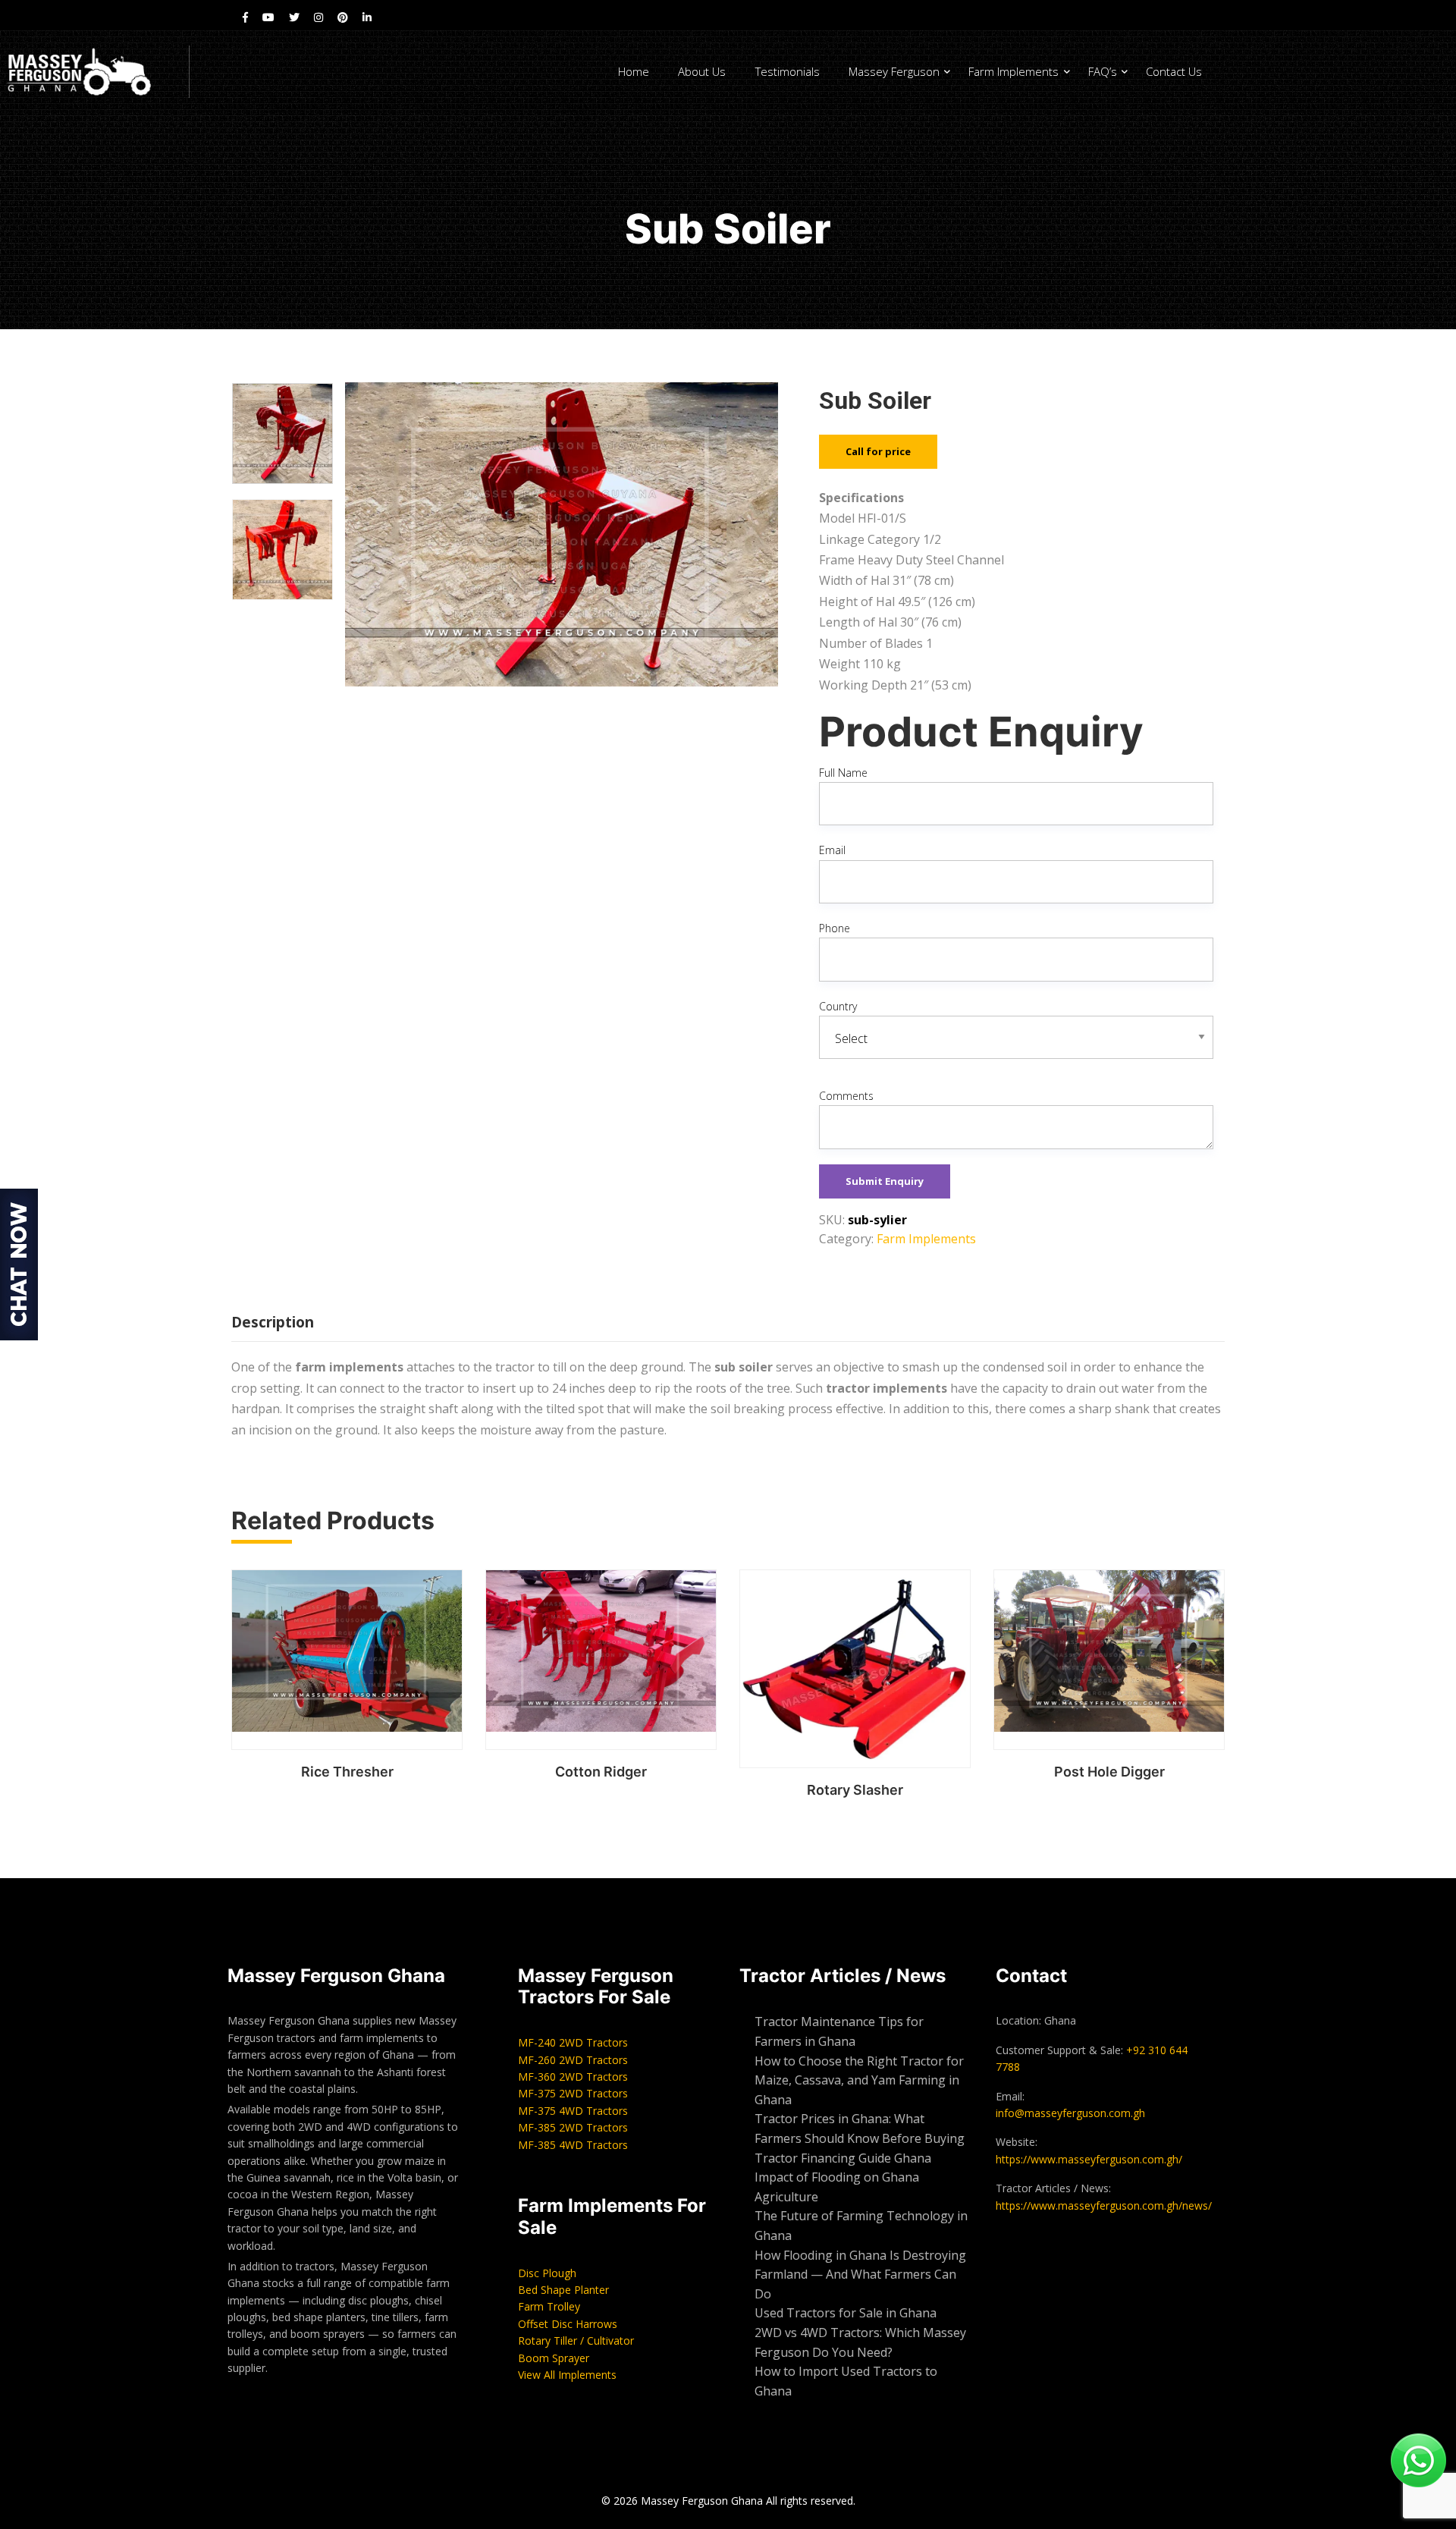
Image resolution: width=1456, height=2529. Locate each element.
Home (634, 71)
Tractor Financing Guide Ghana (843, 2158)
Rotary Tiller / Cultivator (576, 2341)
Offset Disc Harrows (568, 2324)
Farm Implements (1014, 71)
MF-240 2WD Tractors (573, 2042)
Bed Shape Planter (563, 2290)
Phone (835, 928)
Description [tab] (273, 1322)
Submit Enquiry (885, 1181)
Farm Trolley (549, 2306)
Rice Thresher (347, 1772)
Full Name (843, 773)
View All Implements (567, 2375)
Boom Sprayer (554, 2358)
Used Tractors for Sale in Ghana (847, 2313)
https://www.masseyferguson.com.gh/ (1089, 2159)
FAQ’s (1103, 71)
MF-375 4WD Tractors (573, 2111)
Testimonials (788, 71)
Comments (846, 1096)
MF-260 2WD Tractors (573, 2060)
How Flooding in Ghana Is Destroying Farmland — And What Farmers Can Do (860, 2275)
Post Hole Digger (1109, 1772)
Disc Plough (547, 2273)
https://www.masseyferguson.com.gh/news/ (1104, 2205)
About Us (702, 71)
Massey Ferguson (894, 71)
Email (832, 850)
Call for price (878, 451)
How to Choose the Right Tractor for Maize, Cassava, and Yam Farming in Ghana (859, 2080)
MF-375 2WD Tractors (573, 2093)
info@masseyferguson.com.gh (1070, 2113)
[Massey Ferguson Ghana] (94, 72)
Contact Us (1174, 71)
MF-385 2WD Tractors (573, 2127)
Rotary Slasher (855, 1790)
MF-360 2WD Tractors (573, 2077)
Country (838, 1006)
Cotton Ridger (601, 1772)
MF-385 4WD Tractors (573, 2145)
